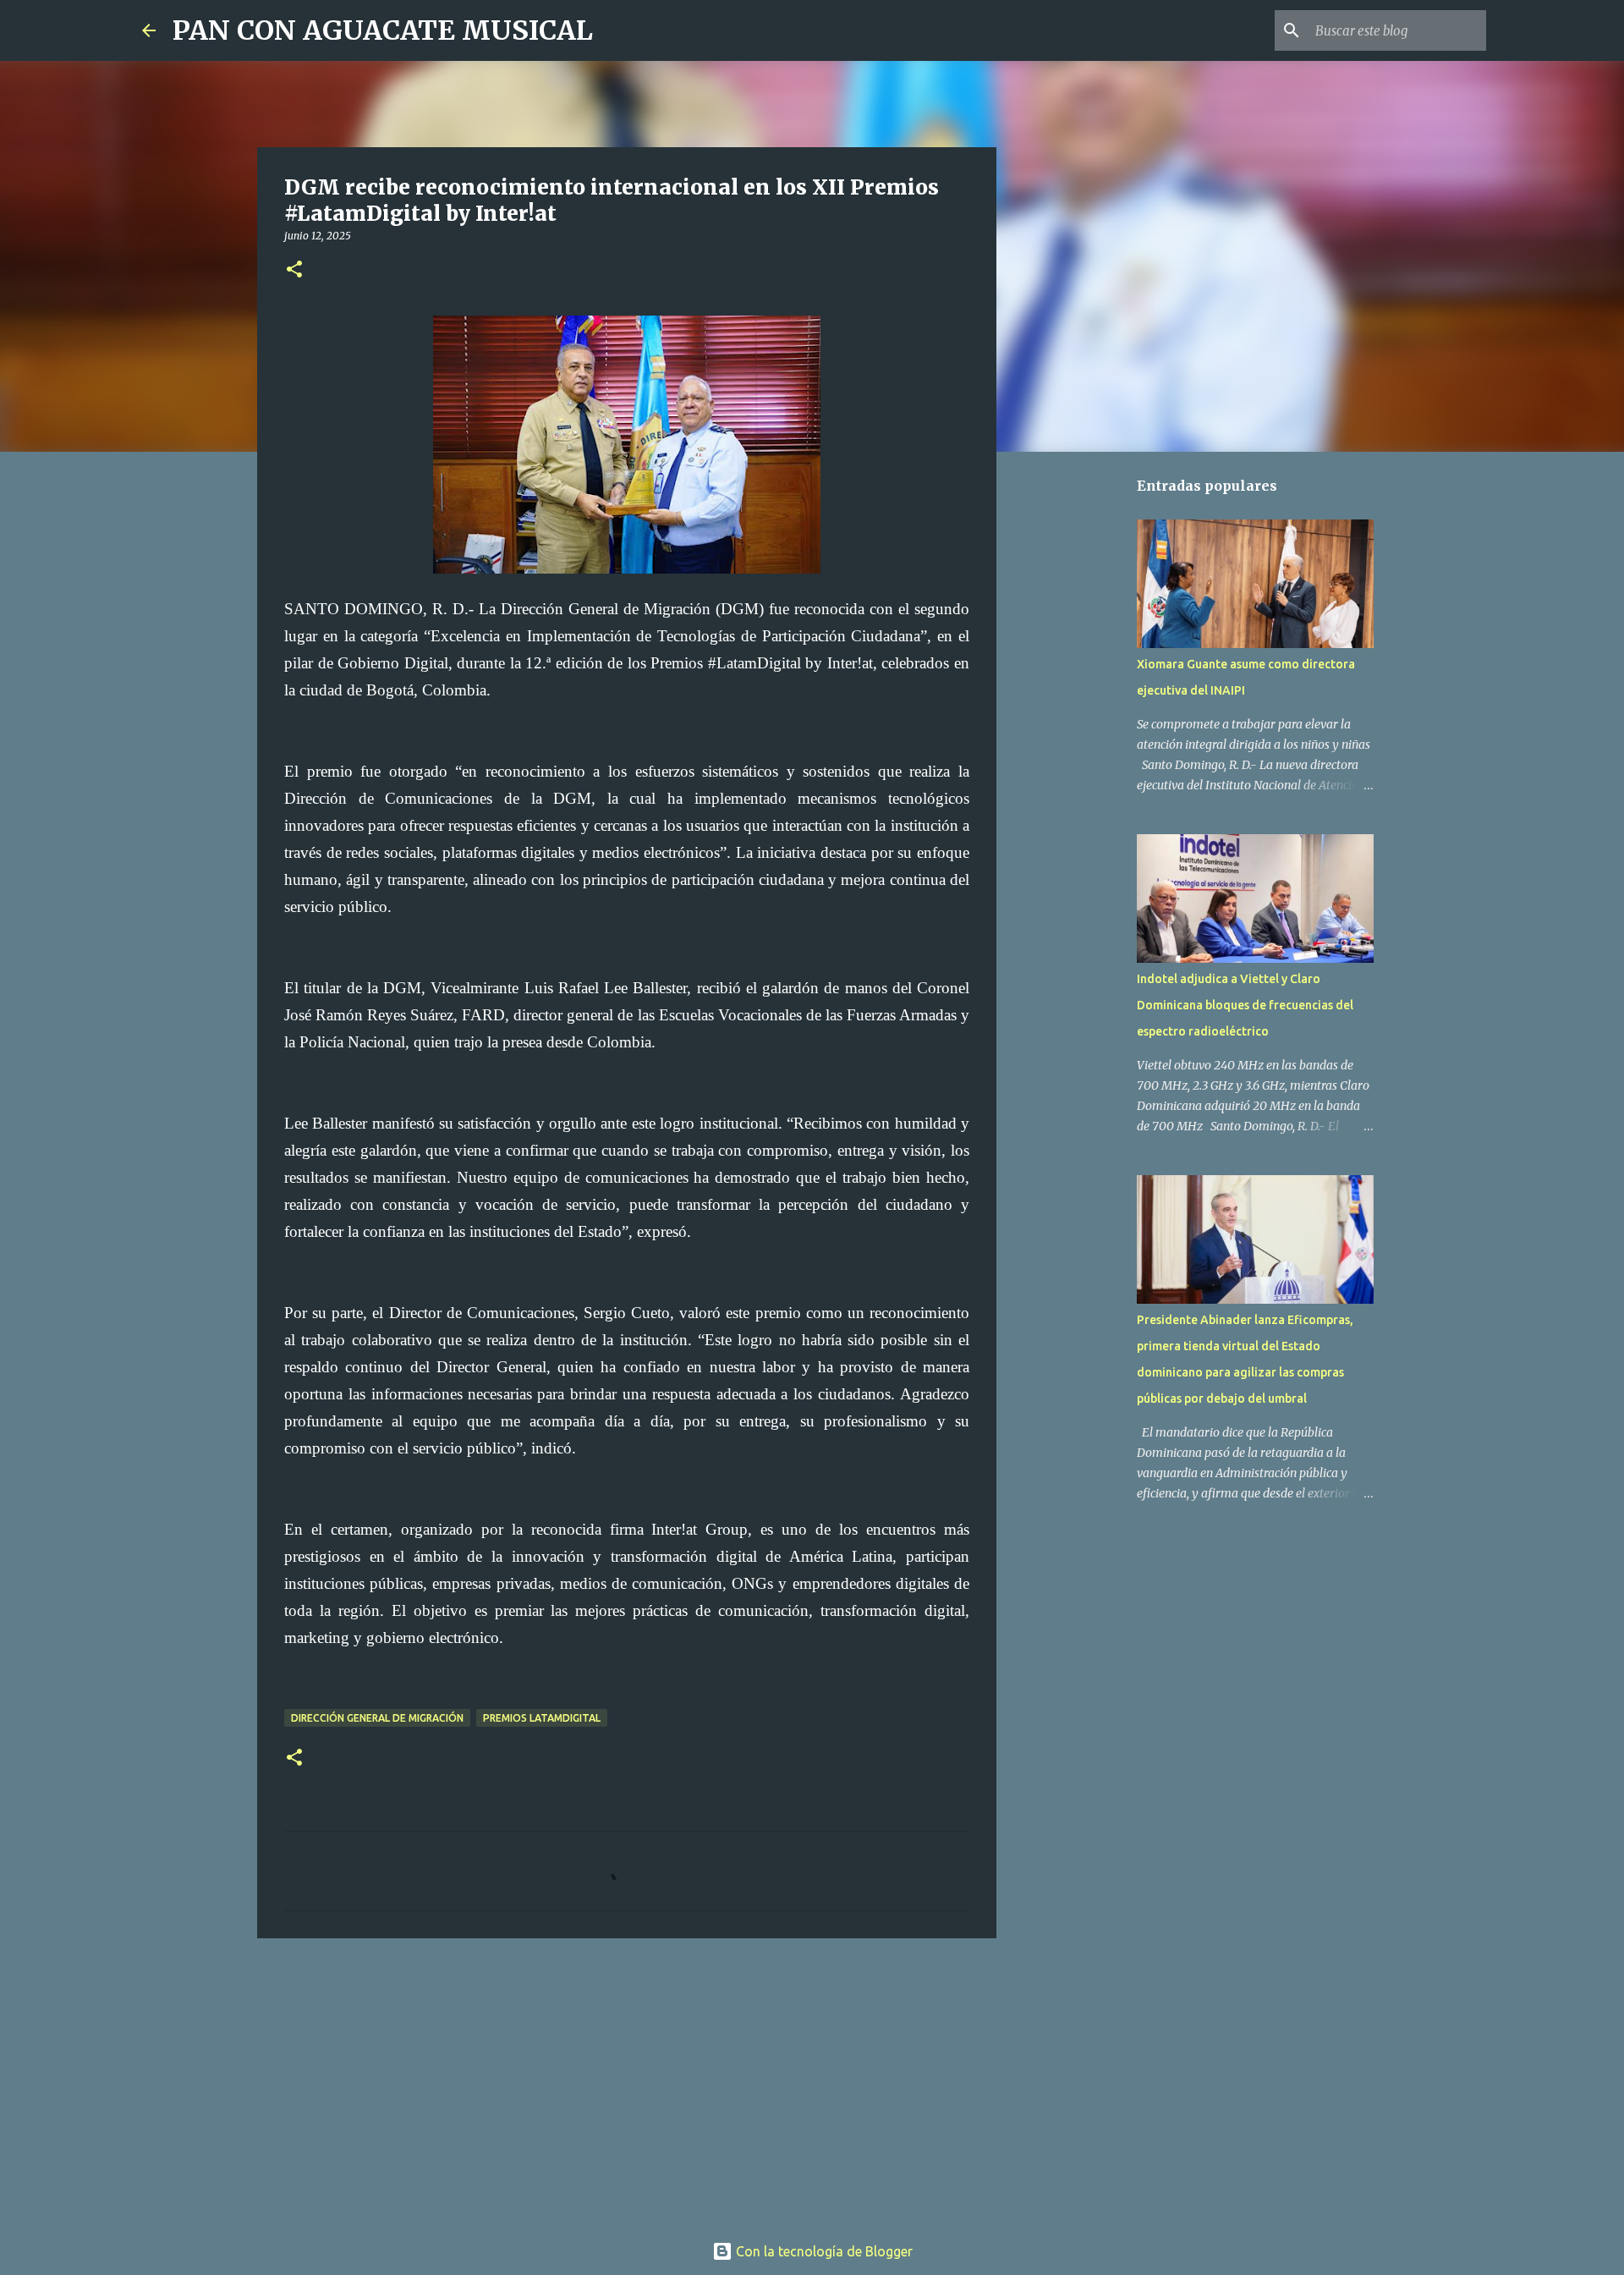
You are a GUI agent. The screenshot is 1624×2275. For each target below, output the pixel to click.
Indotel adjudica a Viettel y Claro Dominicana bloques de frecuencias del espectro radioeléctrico (1245, 1005)
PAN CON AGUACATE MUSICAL (383, 30)
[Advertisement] (627, 2082)
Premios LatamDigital (542, 1718)
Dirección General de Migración (377, 1718)
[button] (294, 270)
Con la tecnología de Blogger (823, 2251)
